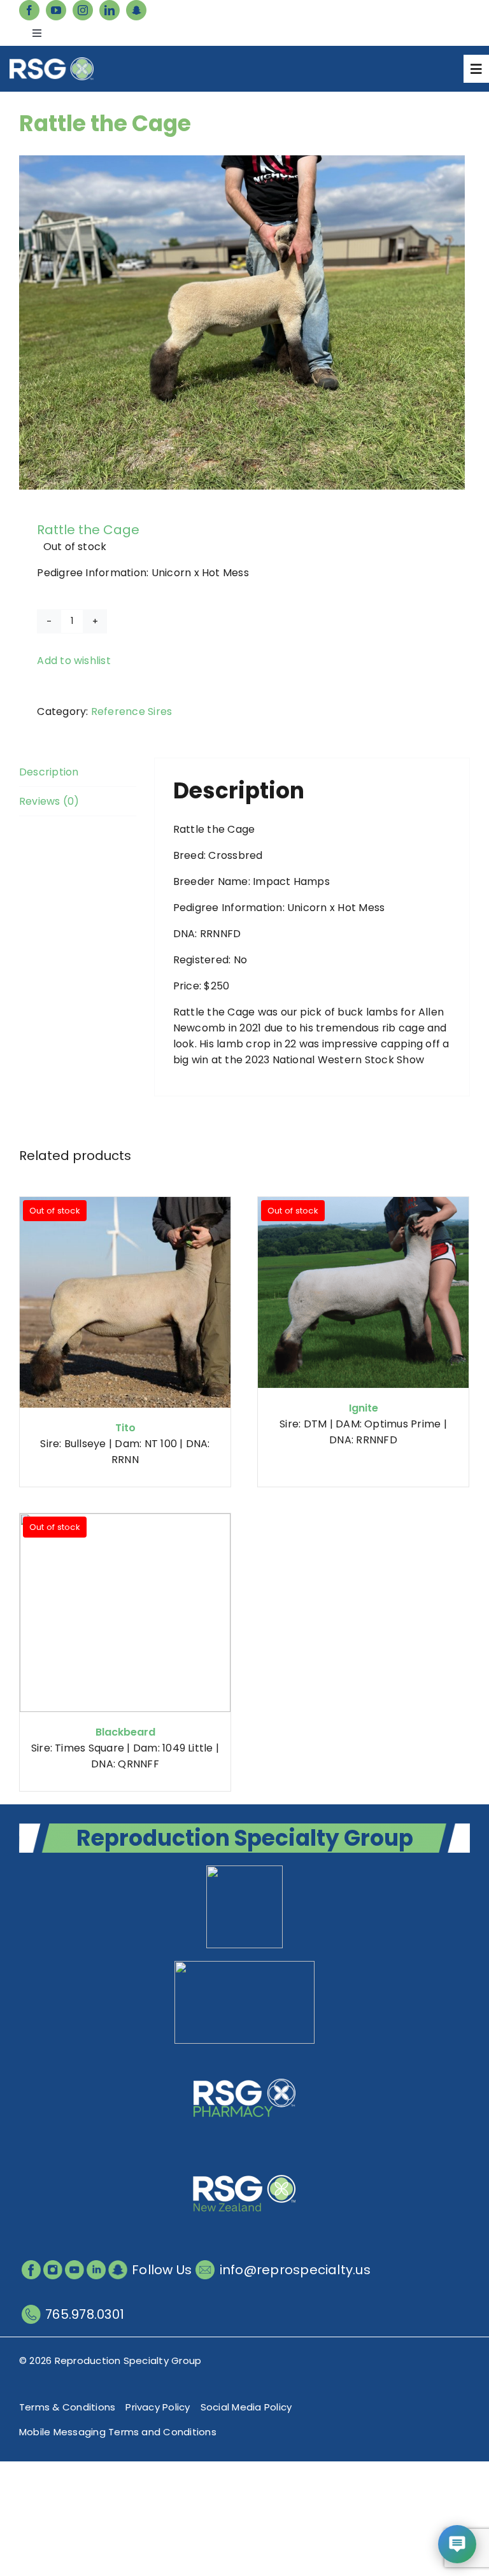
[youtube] (56, 10)
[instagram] (83, 10)
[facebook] (29, 10)
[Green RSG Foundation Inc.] (244, 1966)
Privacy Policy (158, 2407)
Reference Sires (132, 711)
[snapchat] (136, 10)
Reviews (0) (49, 801)
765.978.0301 (85, 2314)
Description (49, 772)
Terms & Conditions (67, 2407)
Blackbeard (125, 1732)
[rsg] (52, 62)
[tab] (78, 772)
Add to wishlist (74, 661)
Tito (125, 1428)
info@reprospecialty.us (295, 2270)
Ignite (364, 1408)
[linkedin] (110, 10)
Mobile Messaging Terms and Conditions (118, 2432)
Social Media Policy (246, 2407)
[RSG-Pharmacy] (244, 2061)
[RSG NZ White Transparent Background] (244, 2157)
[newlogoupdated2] (244, 1870)
